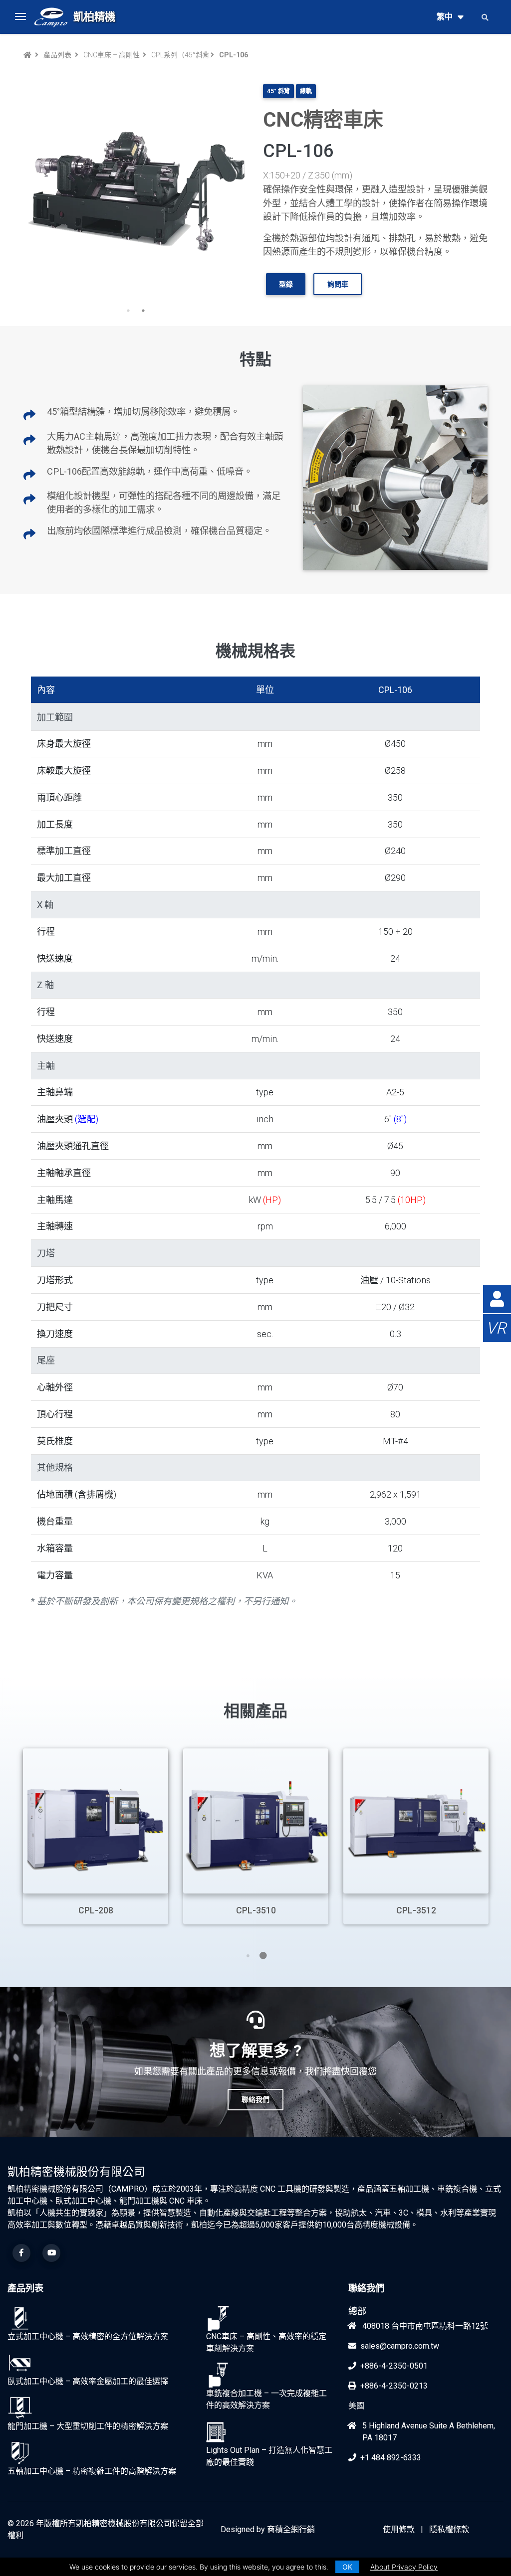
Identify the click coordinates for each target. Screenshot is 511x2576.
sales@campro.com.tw (400, 2346)
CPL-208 (96, 1910)
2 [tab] (143, 311)
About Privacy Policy (404, 2567)
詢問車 (338, 284)
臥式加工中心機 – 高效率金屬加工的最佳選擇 (88, 2381)
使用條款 (399, 2529)
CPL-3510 (256, 1910)
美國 (356, 2406)
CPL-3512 (416, 1910)
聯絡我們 (366, 2288)
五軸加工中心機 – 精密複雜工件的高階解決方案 (92, 2471)
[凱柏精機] (51, 17)
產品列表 (57, 55)
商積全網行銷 (291, 2529)
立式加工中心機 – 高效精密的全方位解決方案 (88, 2336)
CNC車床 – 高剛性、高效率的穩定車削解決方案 (111, 55)
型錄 (286, 284)
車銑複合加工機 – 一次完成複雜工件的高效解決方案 (266, 2399)
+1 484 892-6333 (391, 2458)
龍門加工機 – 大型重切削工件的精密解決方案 (88, 2426)
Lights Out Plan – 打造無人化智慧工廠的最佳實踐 (269, 2456)
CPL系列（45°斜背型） (179, 55)
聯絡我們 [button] (255, 2099)
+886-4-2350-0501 (394, 2366)
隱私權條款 (449, 2529)
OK (347, 2567)
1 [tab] (128, 311)
